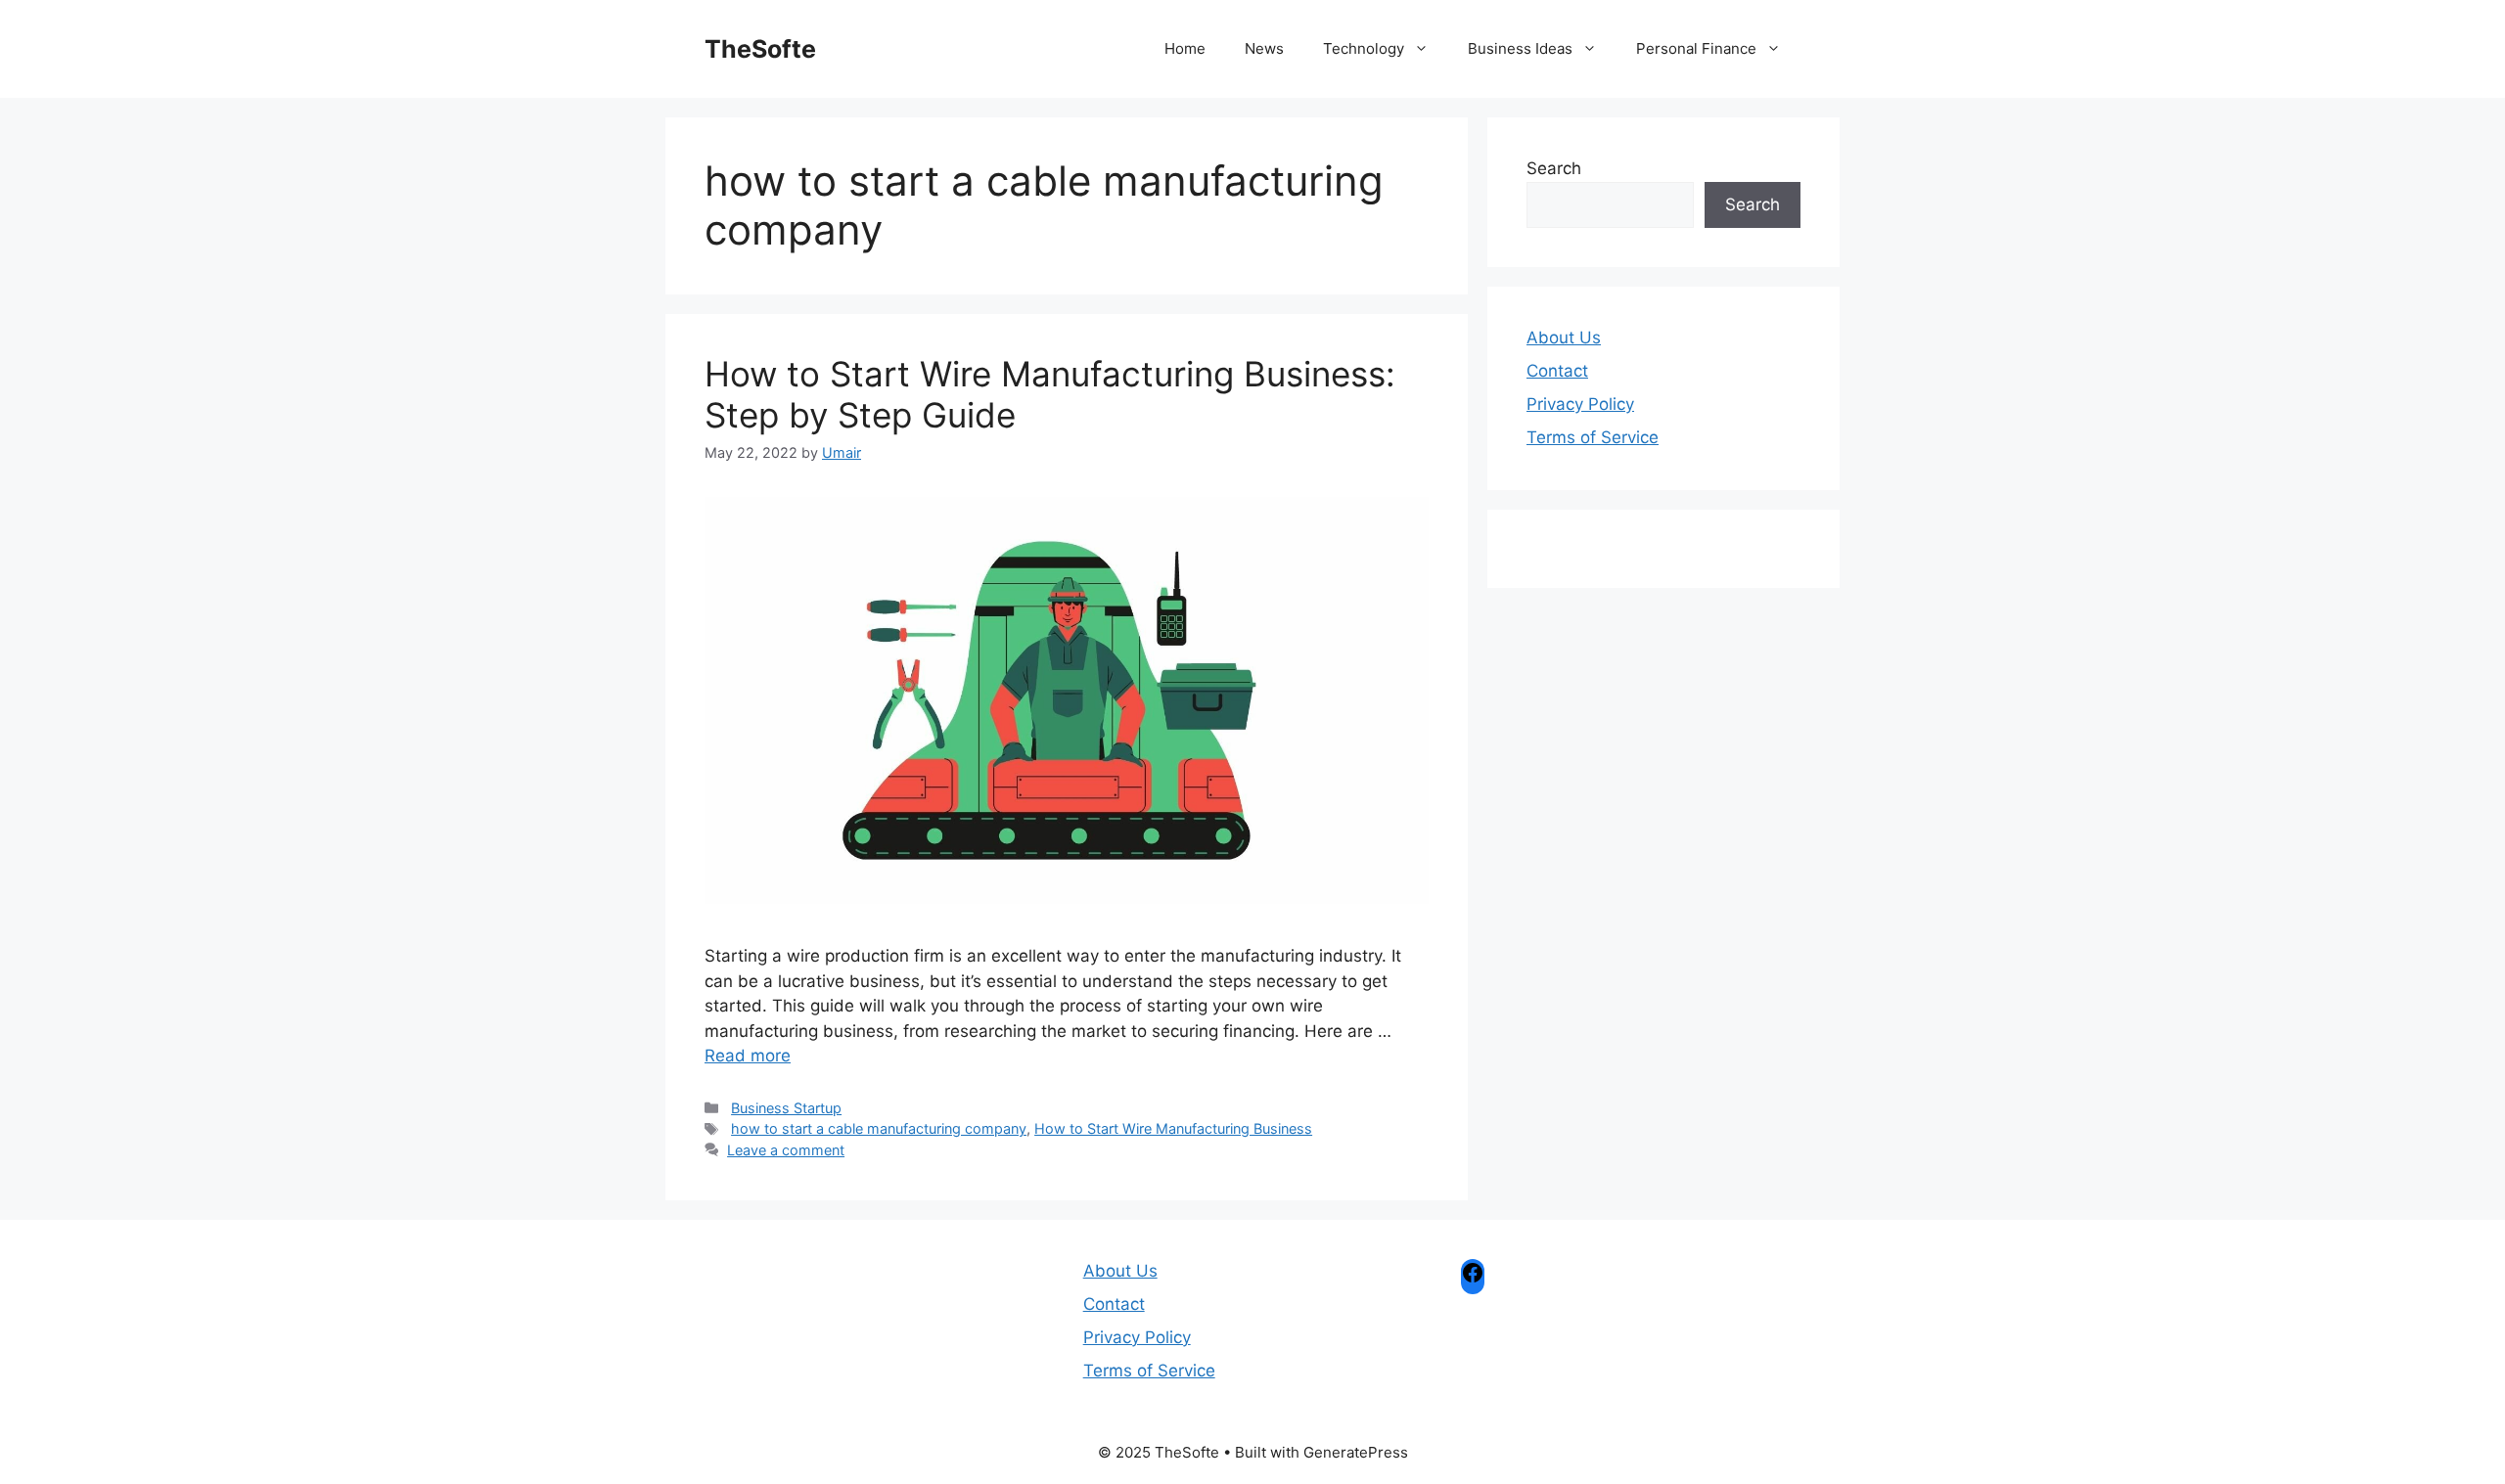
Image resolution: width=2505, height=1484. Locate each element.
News (1264, 48)
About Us (1564, 337)
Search (1554, 168)
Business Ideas (1520, 48)
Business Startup (786, 1108)
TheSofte (760, 49)
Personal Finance (1696, 48)
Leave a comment (786, 1150)
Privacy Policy (1580, 404)
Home (1185, 48)
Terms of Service (1593, 437)
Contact (1557, 371)
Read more (748, 1056)
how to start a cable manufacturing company (879, 1128)
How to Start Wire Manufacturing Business (1173, 1128)
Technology (1364, 48)
